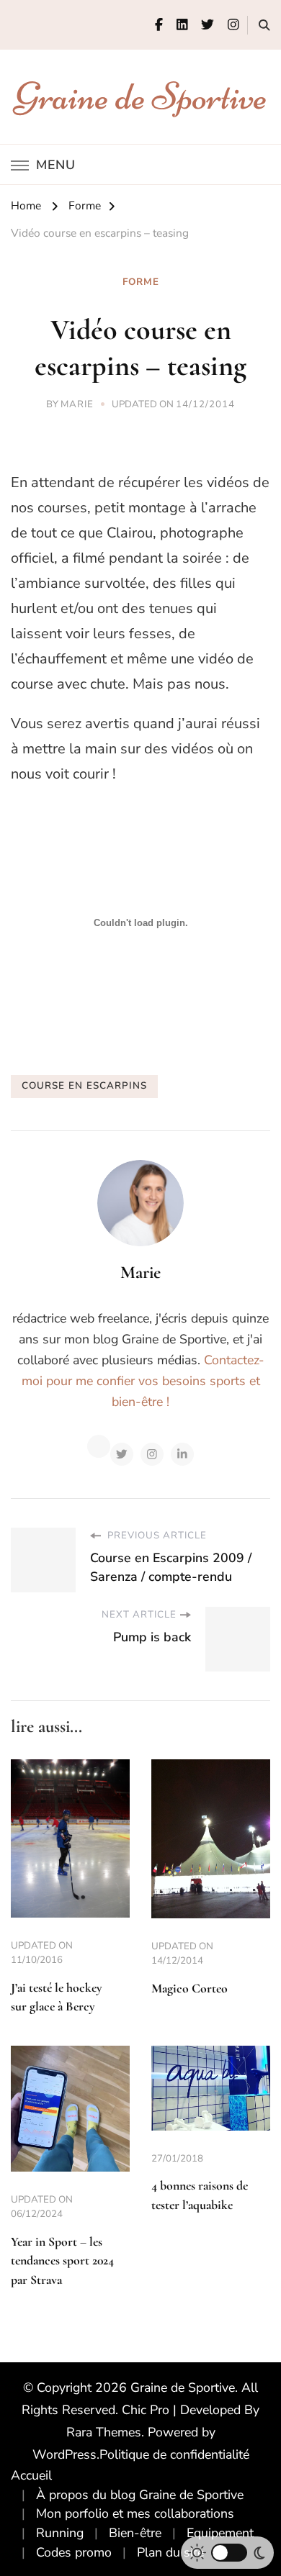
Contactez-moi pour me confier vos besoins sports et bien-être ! (143, 1381)
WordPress (64, 2454)
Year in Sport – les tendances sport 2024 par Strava (62, 2261)
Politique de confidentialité (174, 2454)
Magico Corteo (189, 1988)
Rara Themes (104, 2432)
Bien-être (135, 2533)
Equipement (220, 2533)
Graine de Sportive (141, 96)
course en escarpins (84, 1086)
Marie (77, 404)
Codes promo (74, 2552)
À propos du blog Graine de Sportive (140, 2495)
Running (60, 2533)
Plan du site (170, 2552)
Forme (141, 282)
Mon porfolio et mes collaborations (135, 2513)
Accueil (31, 2475)
